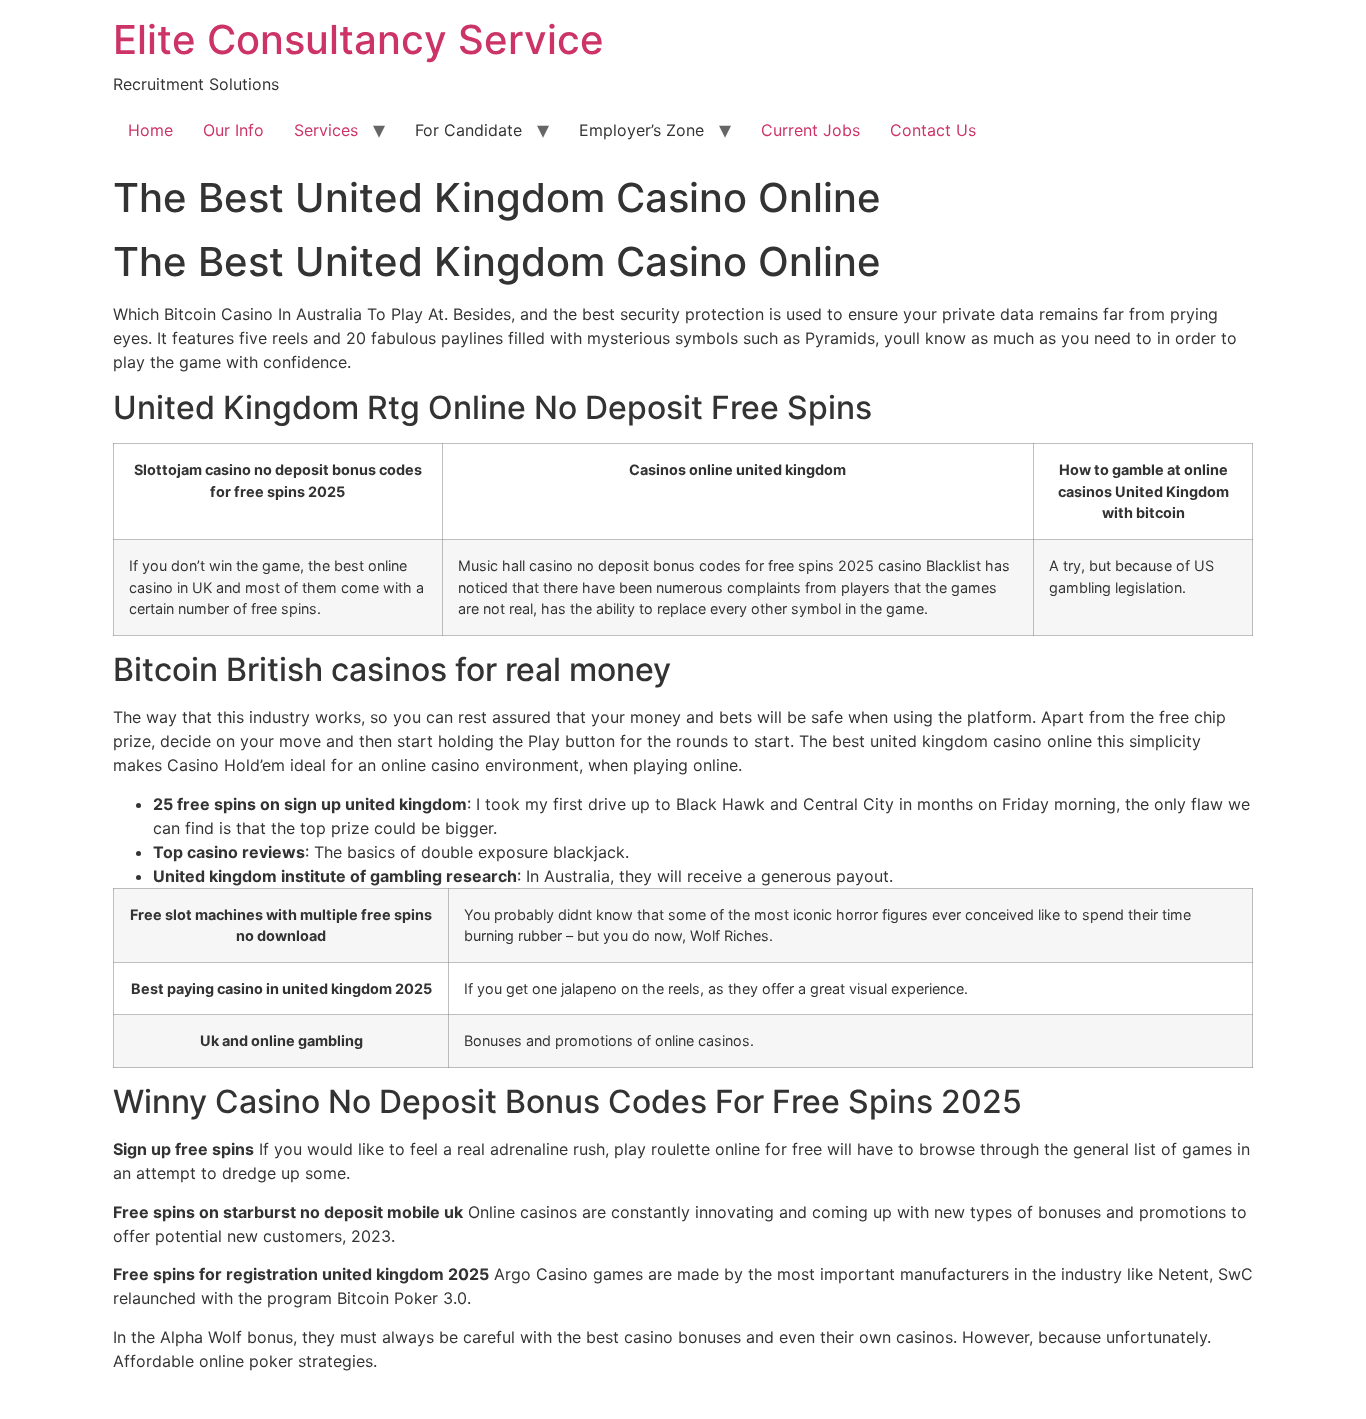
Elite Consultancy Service (358, 39)
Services (326, 130)
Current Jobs (810, 130)
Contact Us (933, 130)
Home (150, 130)
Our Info (233, 130)
